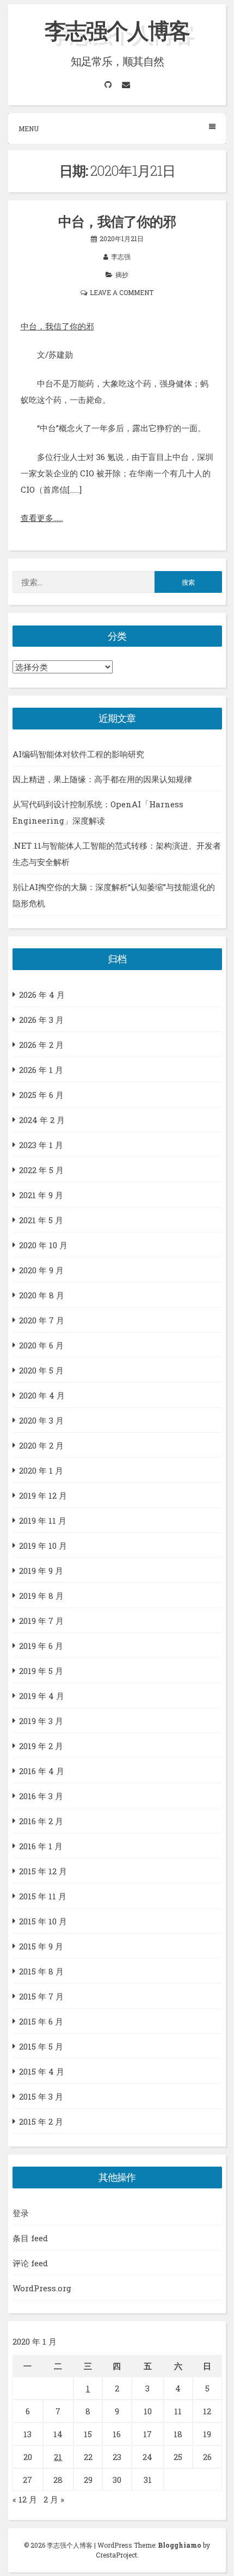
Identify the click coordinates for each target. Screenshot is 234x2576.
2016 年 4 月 (42, 1771)
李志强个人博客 (117, 30)
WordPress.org (42, 2288)
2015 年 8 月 (41, 1971)
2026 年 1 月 (41, 1070)
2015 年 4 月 (42, 2071)
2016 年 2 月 (41, 1821)
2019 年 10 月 (43, 1545)
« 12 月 (25, 2499)
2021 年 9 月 (41, 1195)
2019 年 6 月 (41, 1646)
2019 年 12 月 (43, 1495)
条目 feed (30, 2238)
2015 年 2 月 (41, 2121)
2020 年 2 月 (41, 1445)
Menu (29, 128)
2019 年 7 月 (41, 1621)
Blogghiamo (180, 2545)
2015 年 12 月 (43, 1871)
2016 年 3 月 (41, 1796)
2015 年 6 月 (41, 2021)
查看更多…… (42, 518)
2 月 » (54, 2499)
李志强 (121, 256)
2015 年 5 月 (41, 2046)
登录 (21, 2213)
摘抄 (122, 274)
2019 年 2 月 (41, 1746)
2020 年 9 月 (41, 1270)
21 (58, 2457)
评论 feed (30, 2263)
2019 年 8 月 (41, 1596)
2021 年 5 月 (41, 1220)
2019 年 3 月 (41, 1721)
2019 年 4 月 (42, 1696)
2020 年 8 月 (42, 1295)
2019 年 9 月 (41, 1571)
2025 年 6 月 (41, 1095)
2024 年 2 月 (42, 1120)
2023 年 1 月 (41, 1145)
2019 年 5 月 (41, 1671)
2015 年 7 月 (41, 1996)
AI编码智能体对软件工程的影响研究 (78, 754)
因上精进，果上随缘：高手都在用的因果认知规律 (102, 779)
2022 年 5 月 (41, 1170)
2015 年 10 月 (43, 1921)
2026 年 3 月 (41, 1020)
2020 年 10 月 (43, 1245)
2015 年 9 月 (41, 1946)
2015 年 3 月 (41, 2096)
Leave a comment (122, 292)
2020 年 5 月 (41, 1370)
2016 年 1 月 (41, 1846)
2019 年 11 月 (43, 1520)
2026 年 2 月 (41, 1045)
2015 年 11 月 (43, 1896)
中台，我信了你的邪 (117, 221)
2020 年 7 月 (42, 1320)
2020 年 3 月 (41, 1420)
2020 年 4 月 (42, 1395)
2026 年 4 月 (42, 995)
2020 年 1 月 (41, 1470)
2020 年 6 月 (41, 1345)
